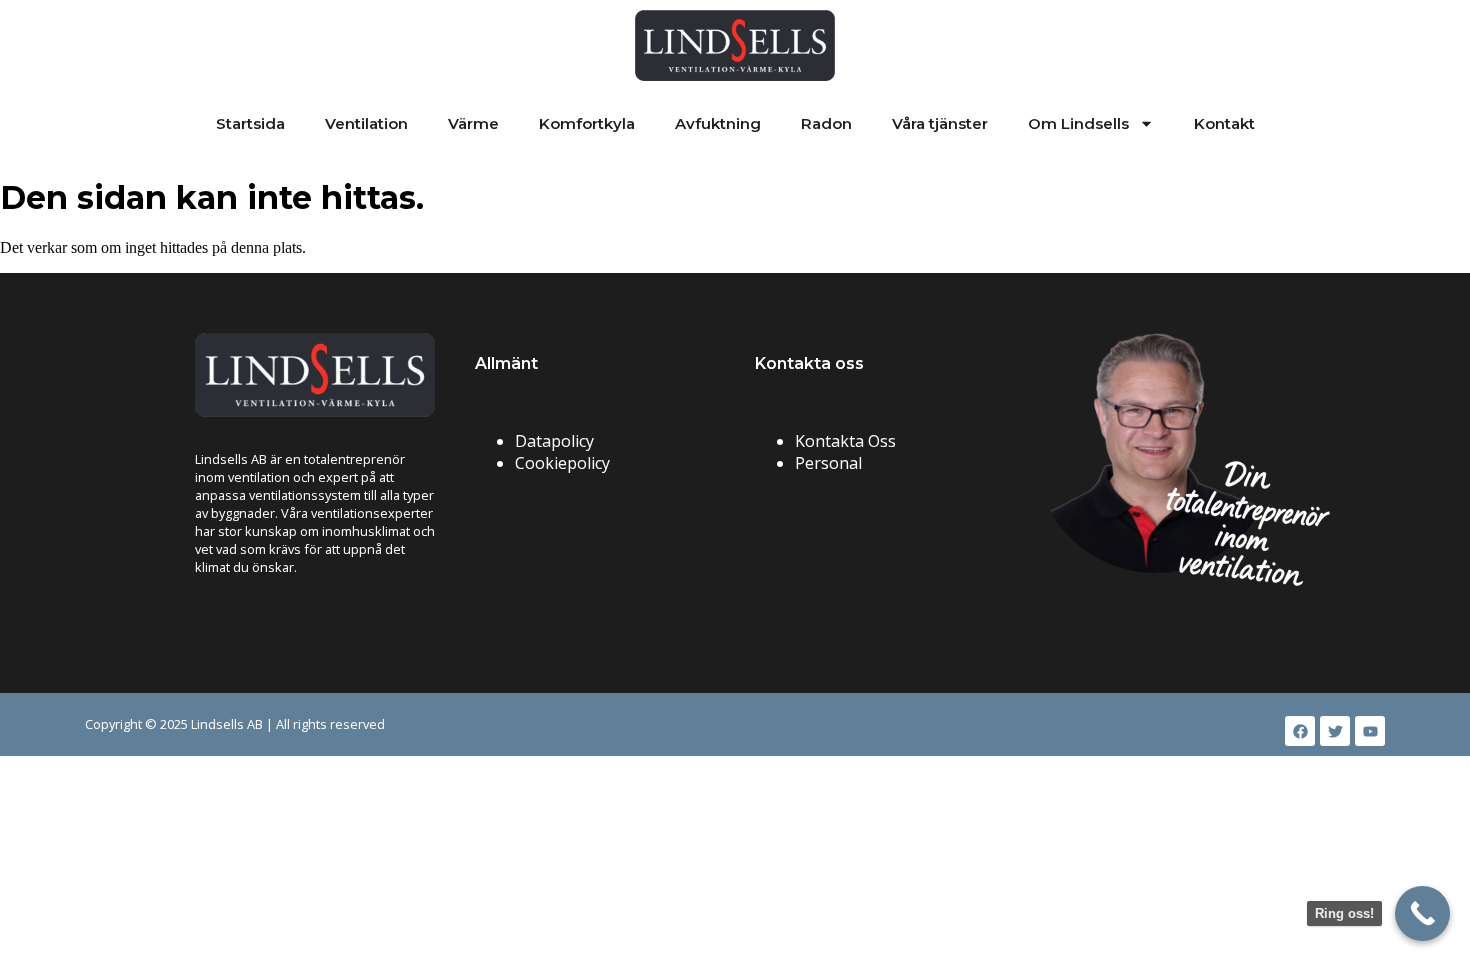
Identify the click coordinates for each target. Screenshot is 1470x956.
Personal (828, 463)
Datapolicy (554, 441)
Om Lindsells (1078, 123)
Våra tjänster (940, 123)
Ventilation (366, 123)
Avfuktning (718, 123)
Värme (473, 123)
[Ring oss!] (1422, 913)
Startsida (250, 123)
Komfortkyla (587, 123)
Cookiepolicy (562, 463)
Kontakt (1224, 123)
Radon (826, 123)
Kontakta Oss (845, 441)
